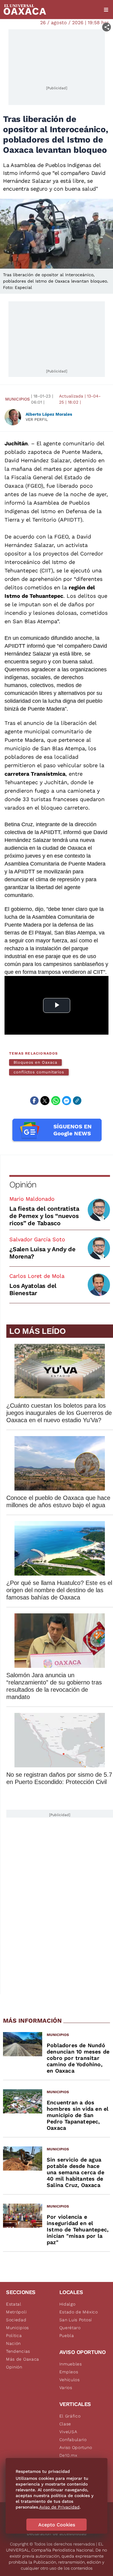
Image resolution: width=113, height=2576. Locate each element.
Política (14, 2335)
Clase (65, 2424)
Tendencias (18, 2351)
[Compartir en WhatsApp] (56, 1101)
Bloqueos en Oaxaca (35, 1062)
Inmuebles (71, 2364)
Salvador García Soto (37, 1239)
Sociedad (16, 2320)
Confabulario (73, 2440)
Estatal (14, 2304)
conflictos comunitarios (39, 1072)
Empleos (69, 2372)
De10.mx (68, 2455)
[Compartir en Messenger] (67, 1101)
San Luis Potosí (76, 2320)
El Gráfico (70, 2416)
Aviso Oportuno (76, 2447)
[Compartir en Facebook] (34, 1101)
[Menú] (106, 10)
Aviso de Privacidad (59, 2507)
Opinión (23, 1185)
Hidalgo (67, 2304)
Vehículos (70, 2380)
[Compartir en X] (45, 1101)
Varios (66, 2388)
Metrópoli (16, 2312)
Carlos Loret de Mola (37, 1276)
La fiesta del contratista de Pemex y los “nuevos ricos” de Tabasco (44, 1216)
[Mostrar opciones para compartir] (107, 27)
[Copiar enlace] (77, 1101)
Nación (13, 2343)
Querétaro (70, 2328)
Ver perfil (37, 419)
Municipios (17, 399)
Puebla (67, 2335)
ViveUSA (68, 2432)
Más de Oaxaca (23, 2359)
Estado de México (79, 2312)
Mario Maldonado (32, 1199)
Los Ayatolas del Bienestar (33, 1289)
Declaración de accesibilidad (57, 2534)
